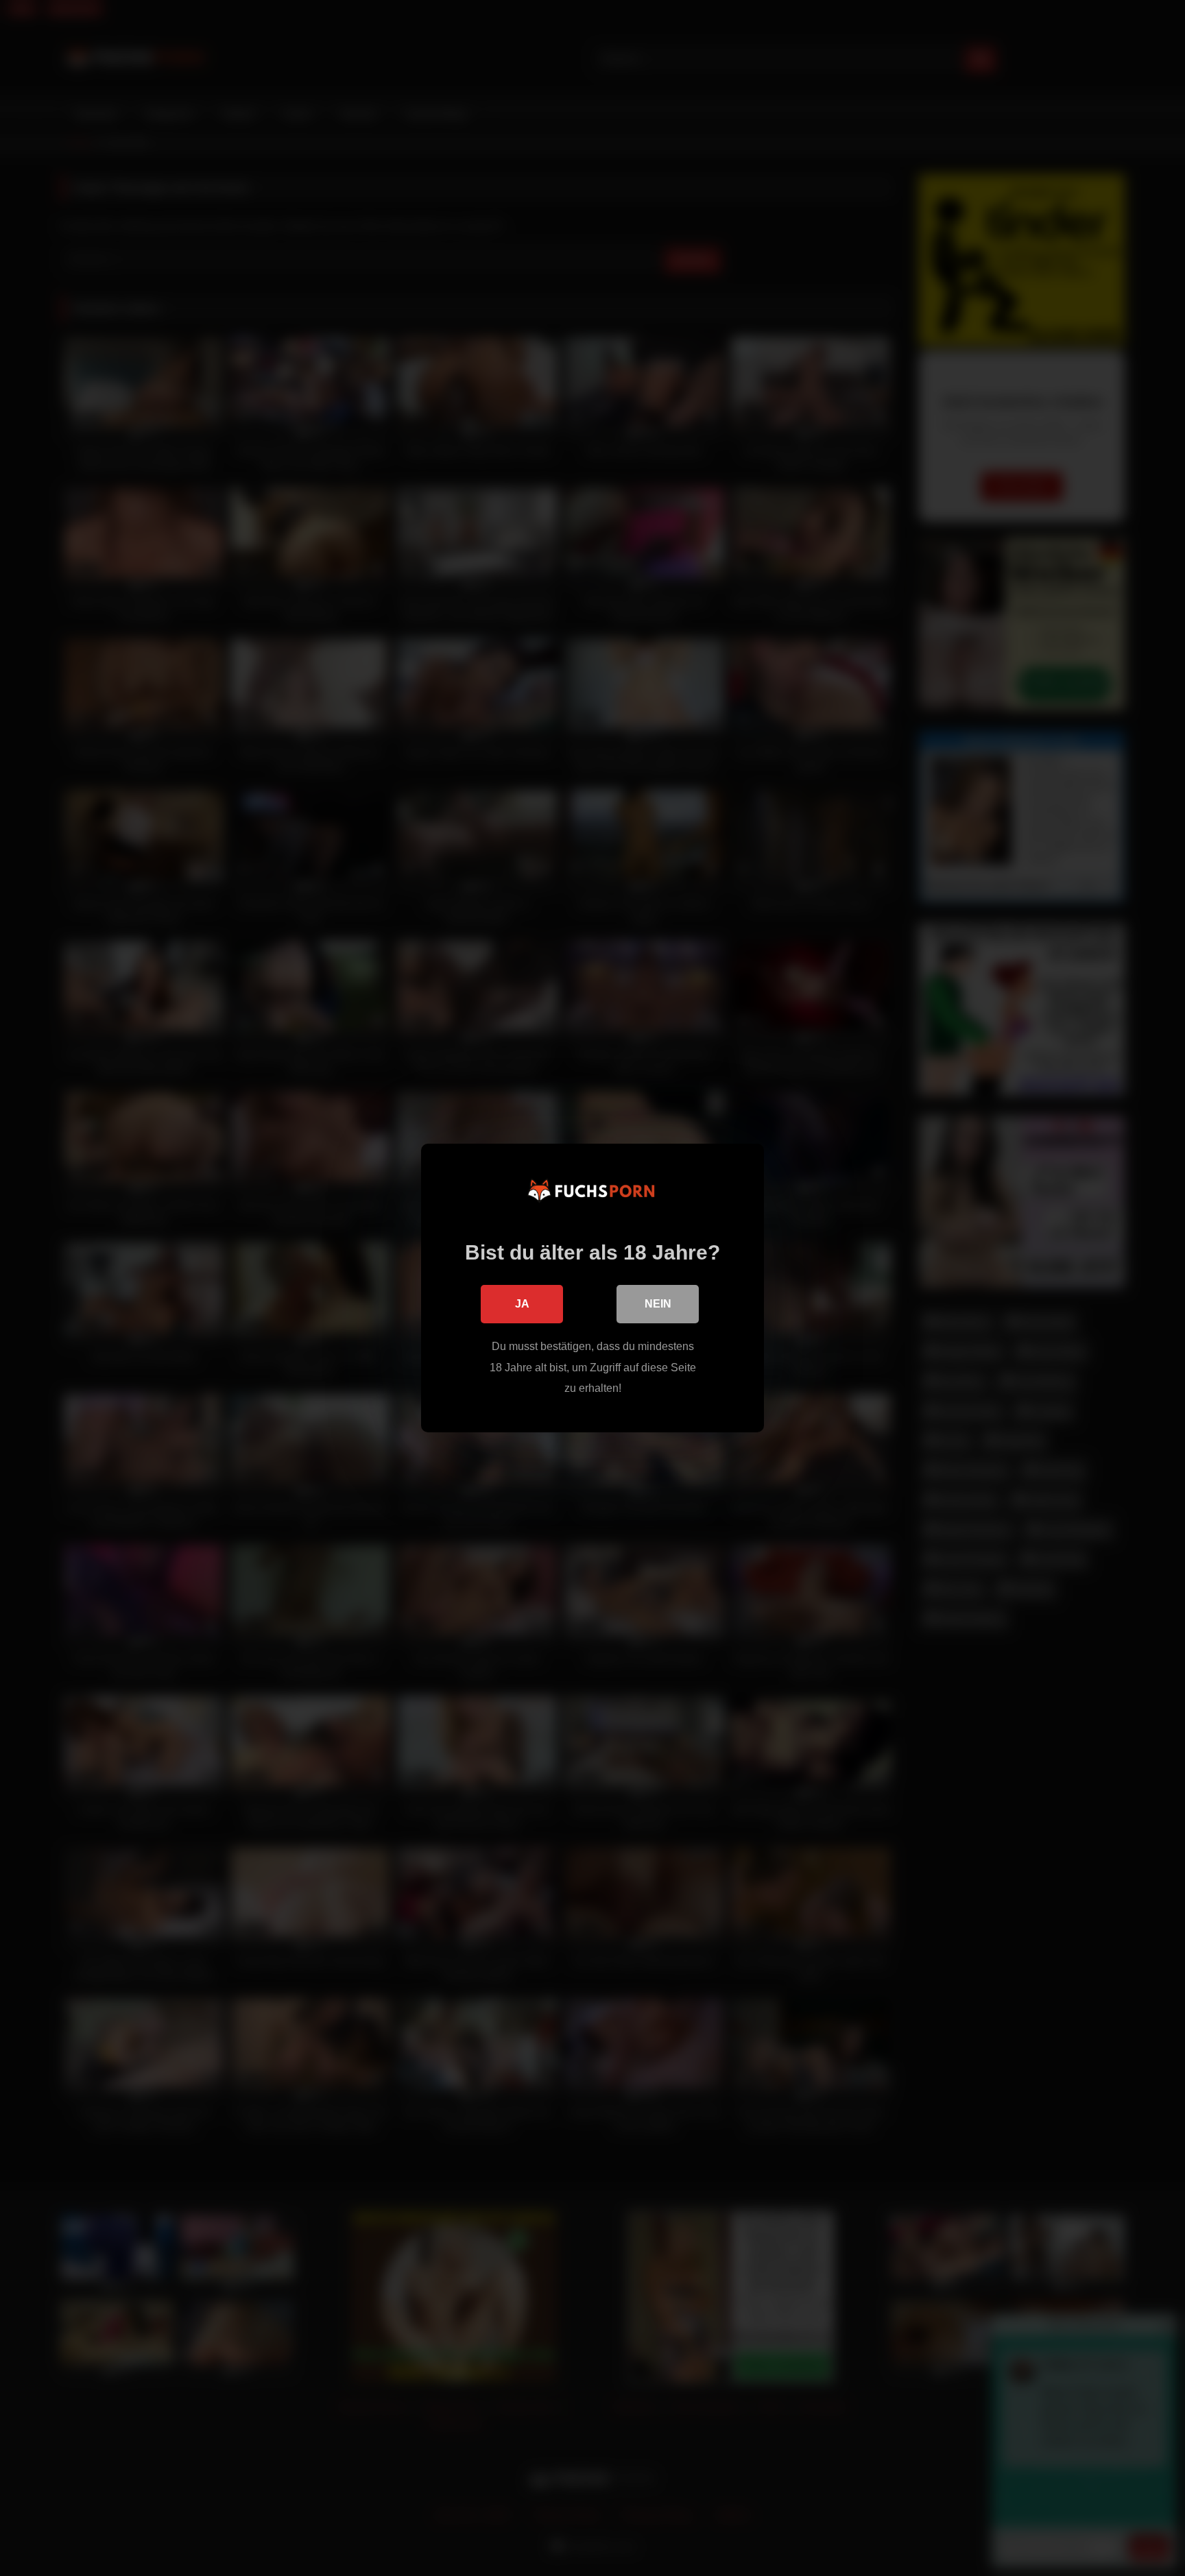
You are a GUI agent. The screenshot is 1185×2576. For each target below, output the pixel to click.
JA (522, 1304)
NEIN (658, 1304)
